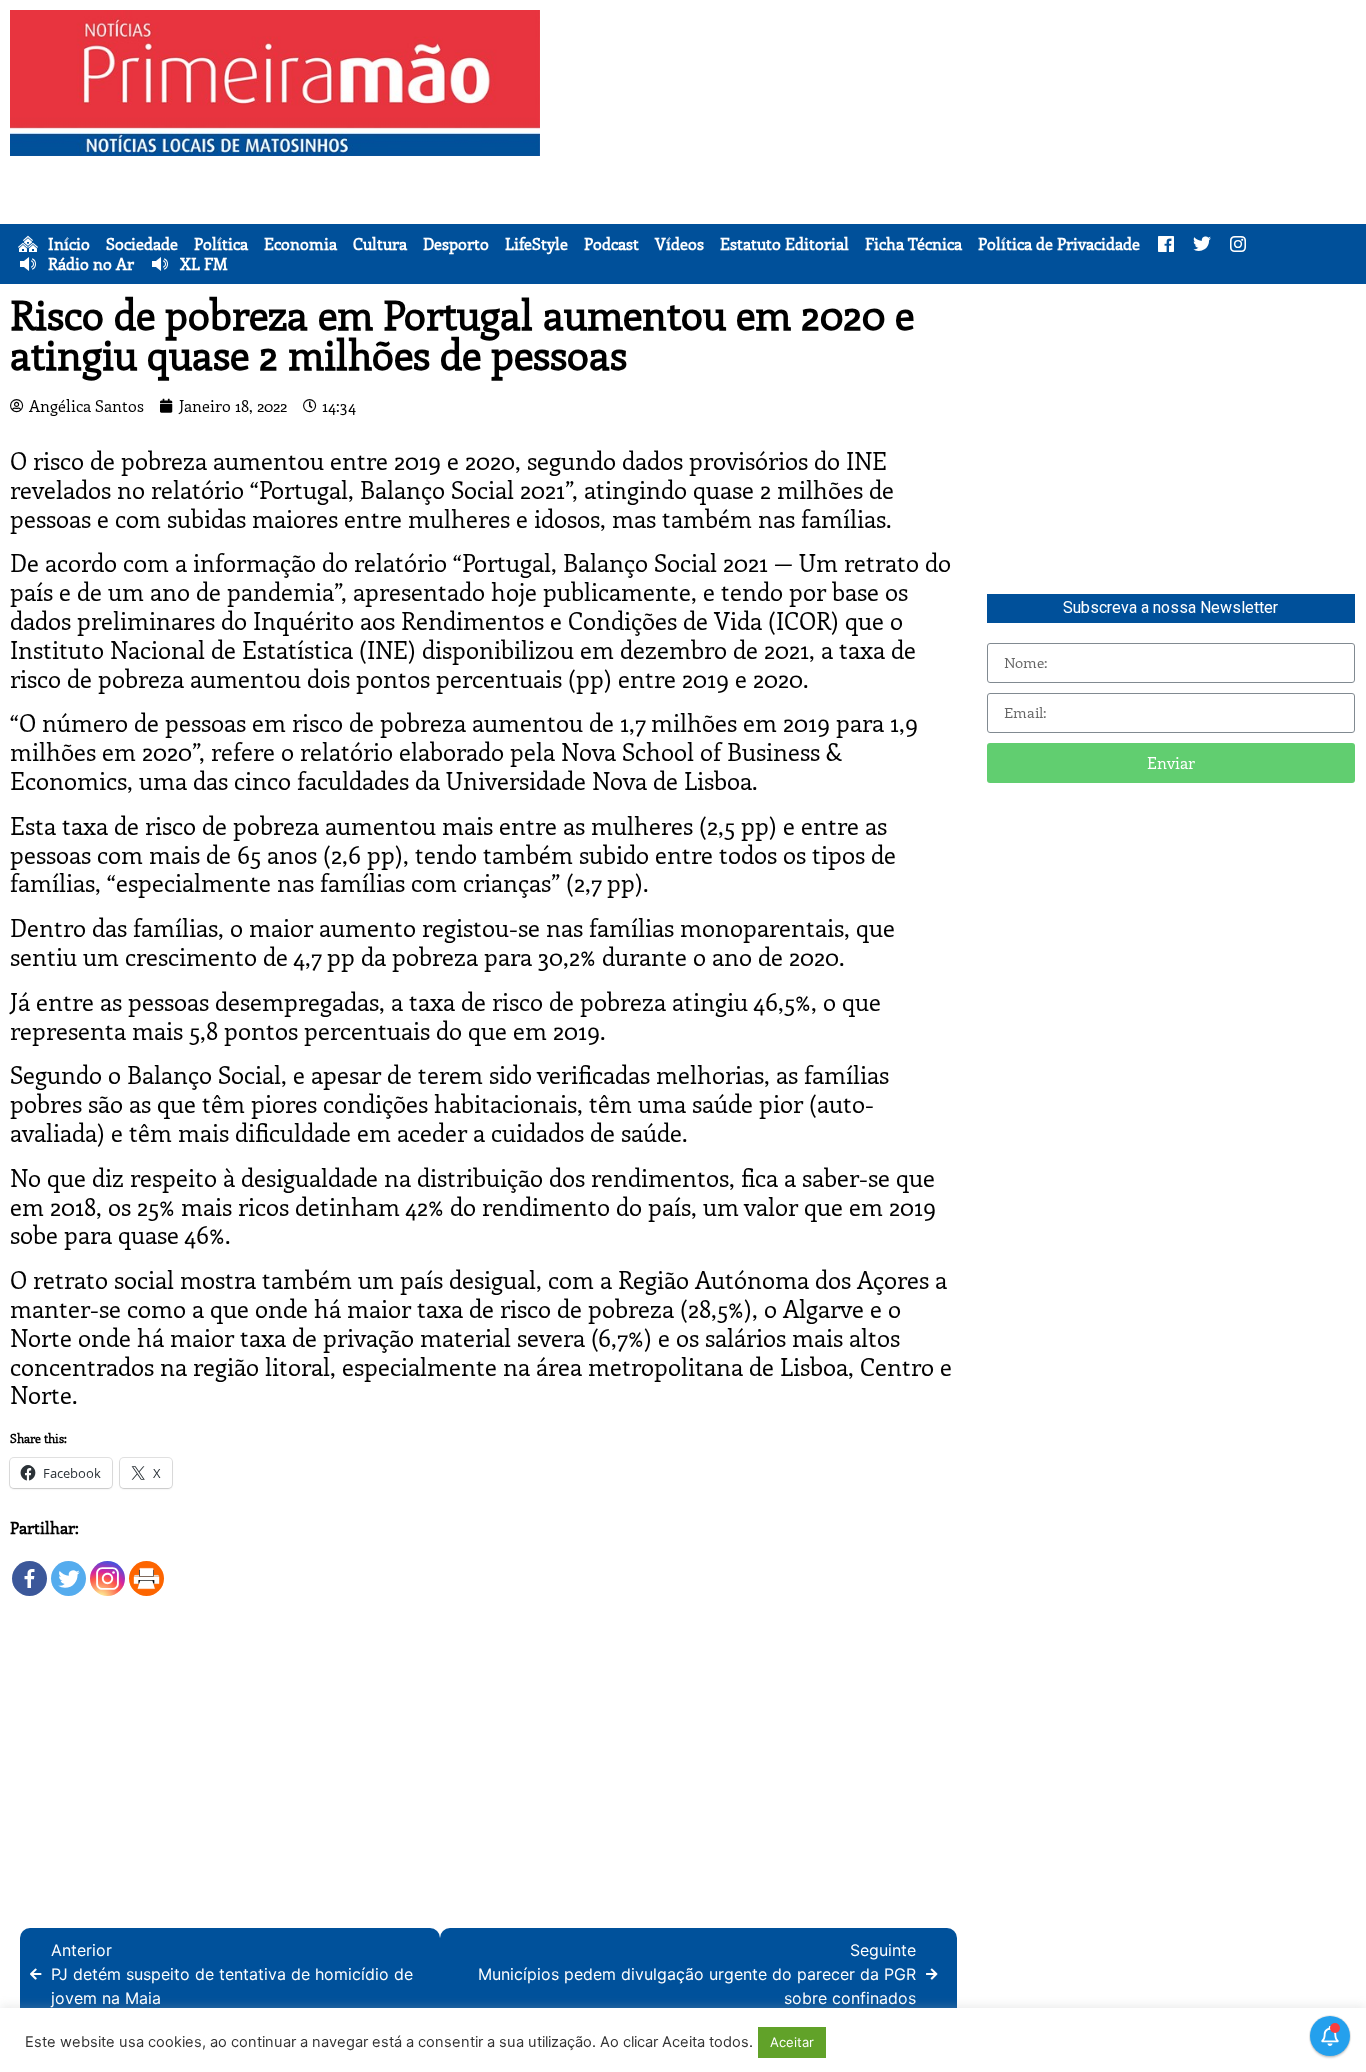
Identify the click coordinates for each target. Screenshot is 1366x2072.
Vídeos (679, 244)
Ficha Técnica (913, 244)
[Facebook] (29, 1569)
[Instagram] (107, 1569)
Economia (300, 244)
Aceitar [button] (792, 2042)
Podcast (611, 244)
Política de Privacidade (1059, 244)
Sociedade (142, 244)
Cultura (380, 244)
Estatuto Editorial (784, 244)
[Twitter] (68, 1569)
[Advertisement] (958, 150)
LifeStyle (536, 244)
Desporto (456, 244)
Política (221, 244)
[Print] (146, 1569)
